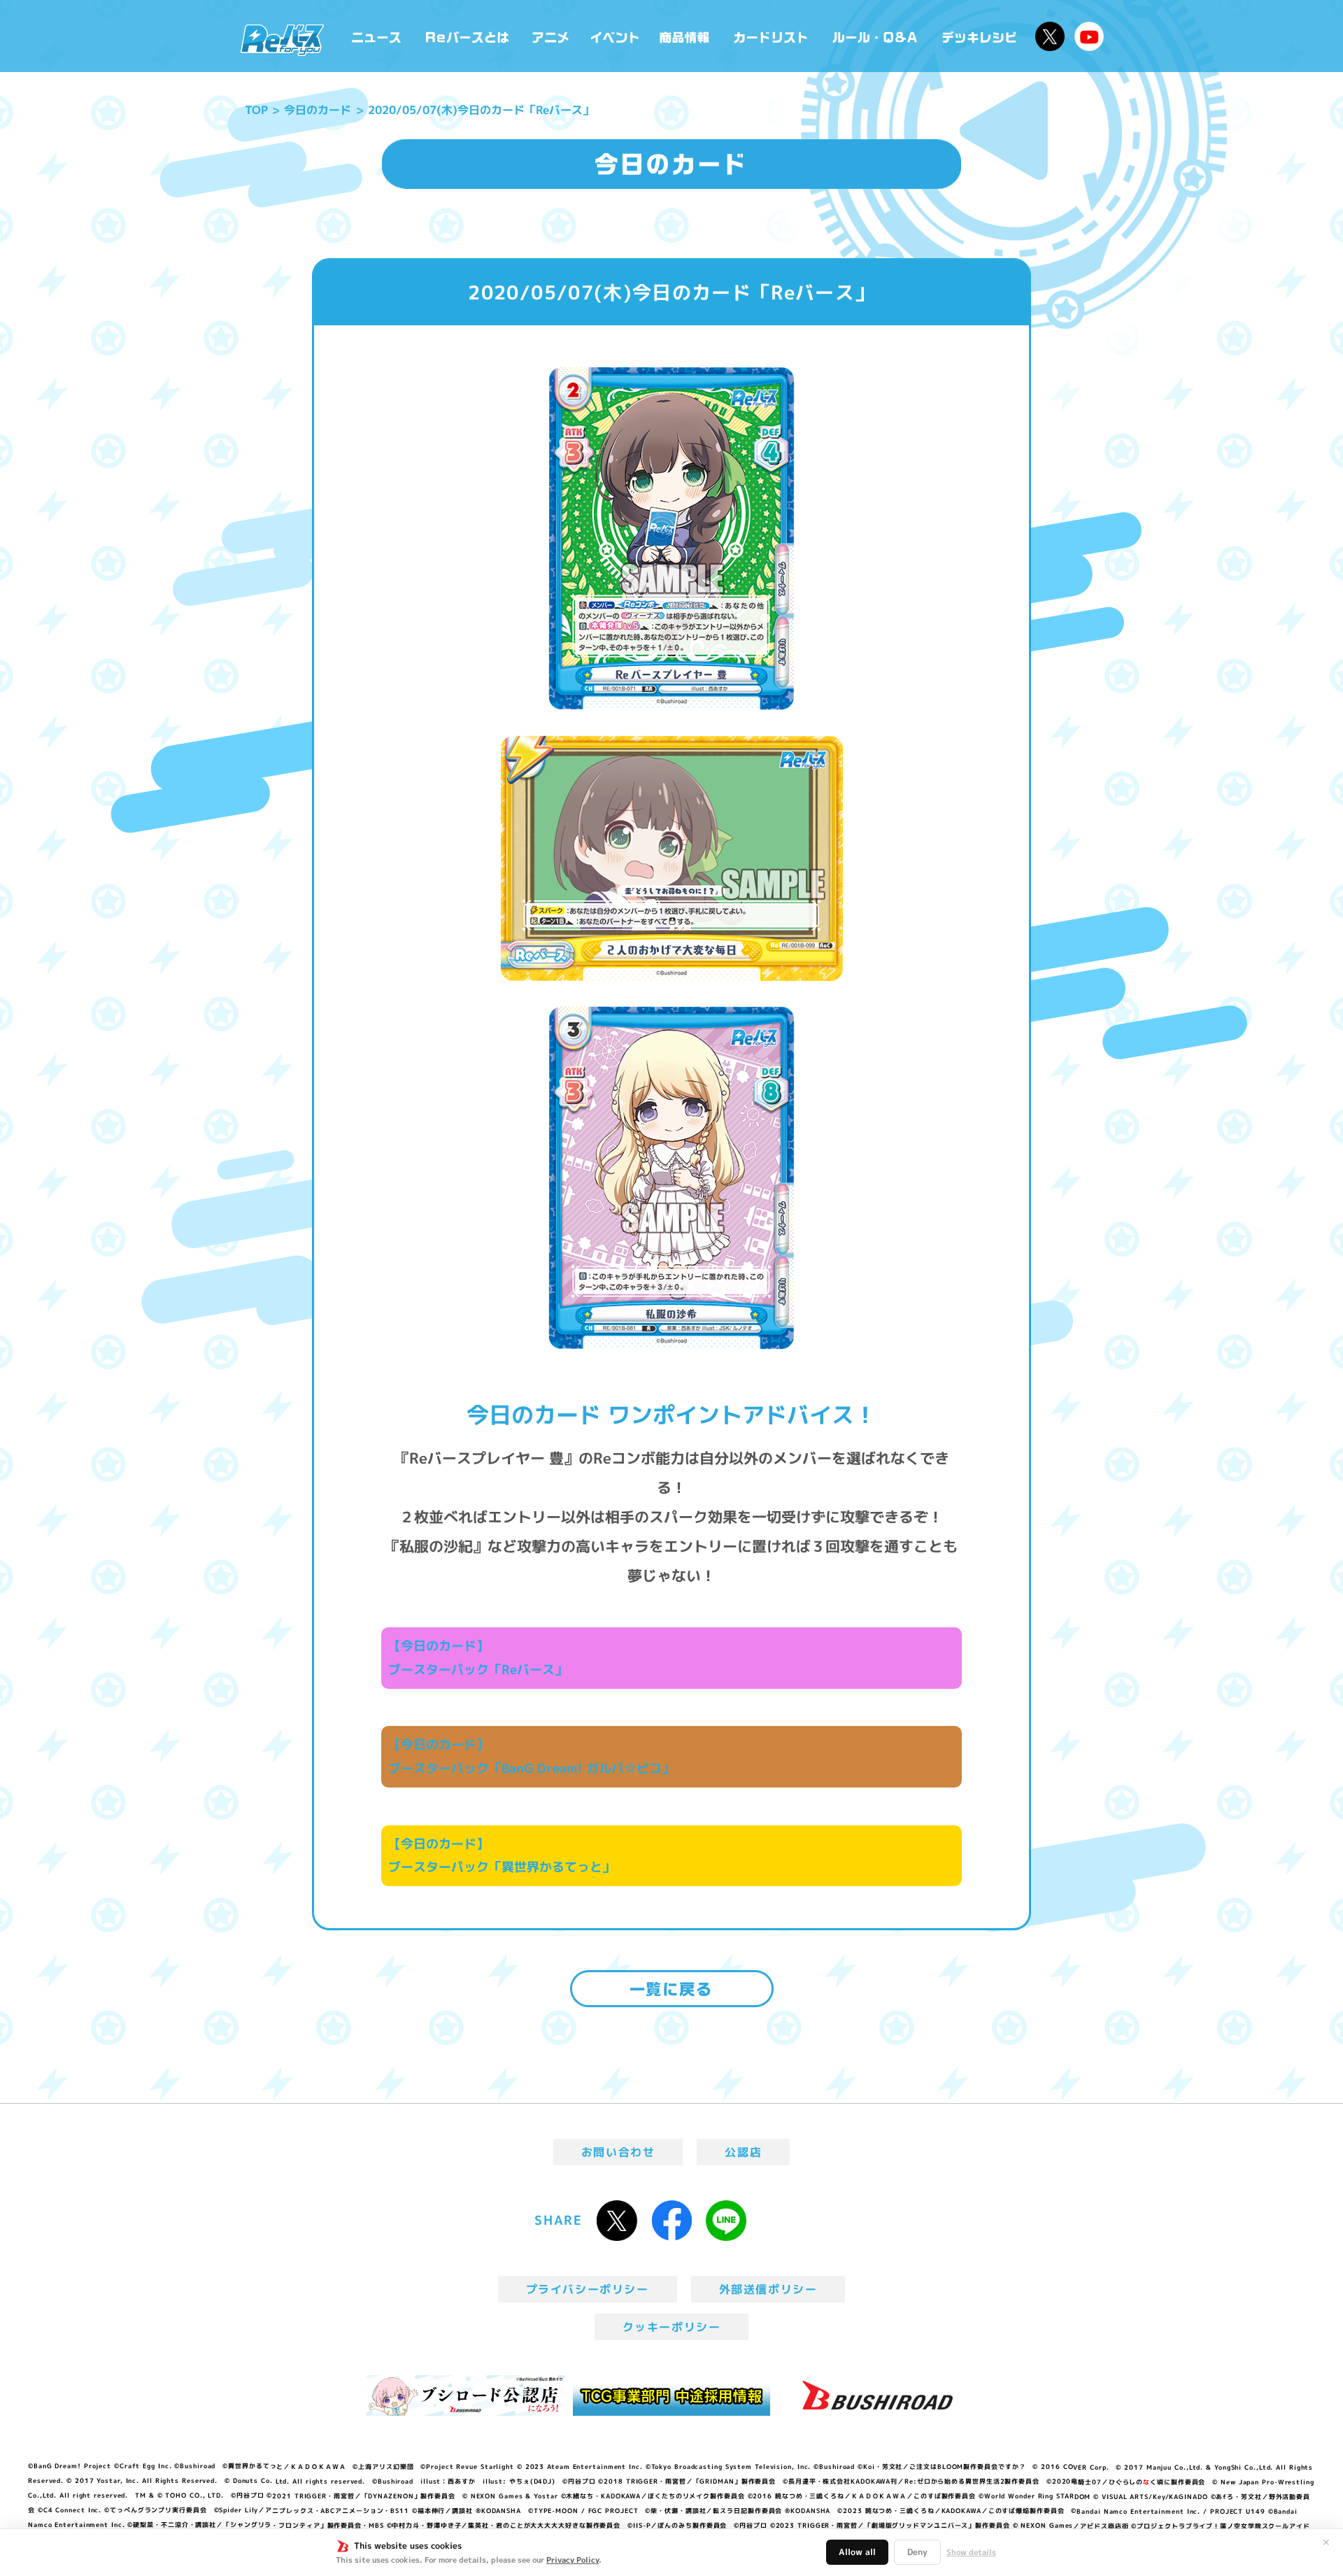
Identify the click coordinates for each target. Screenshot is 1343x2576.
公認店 (743, 2152)
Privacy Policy (573, 2560)
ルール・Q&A (876, 36)
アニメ (551, 36)
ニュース (377, 36)
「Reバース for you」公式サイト (282, 40)
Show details (971, 2552)
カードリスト (772, 36)
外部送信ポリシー (768, 2289)
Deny (917, 2552)
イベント (615, 36)
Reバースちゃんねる (1089, 36)
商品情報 (685, 36)
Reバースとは (467, 36)
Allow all (857, 2552)
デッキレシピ (980, 36)
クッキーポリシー (672, 2327)
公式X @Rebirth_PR (1050, 36)
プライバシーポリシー (588, 2289)
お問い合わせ (618, 2152)
